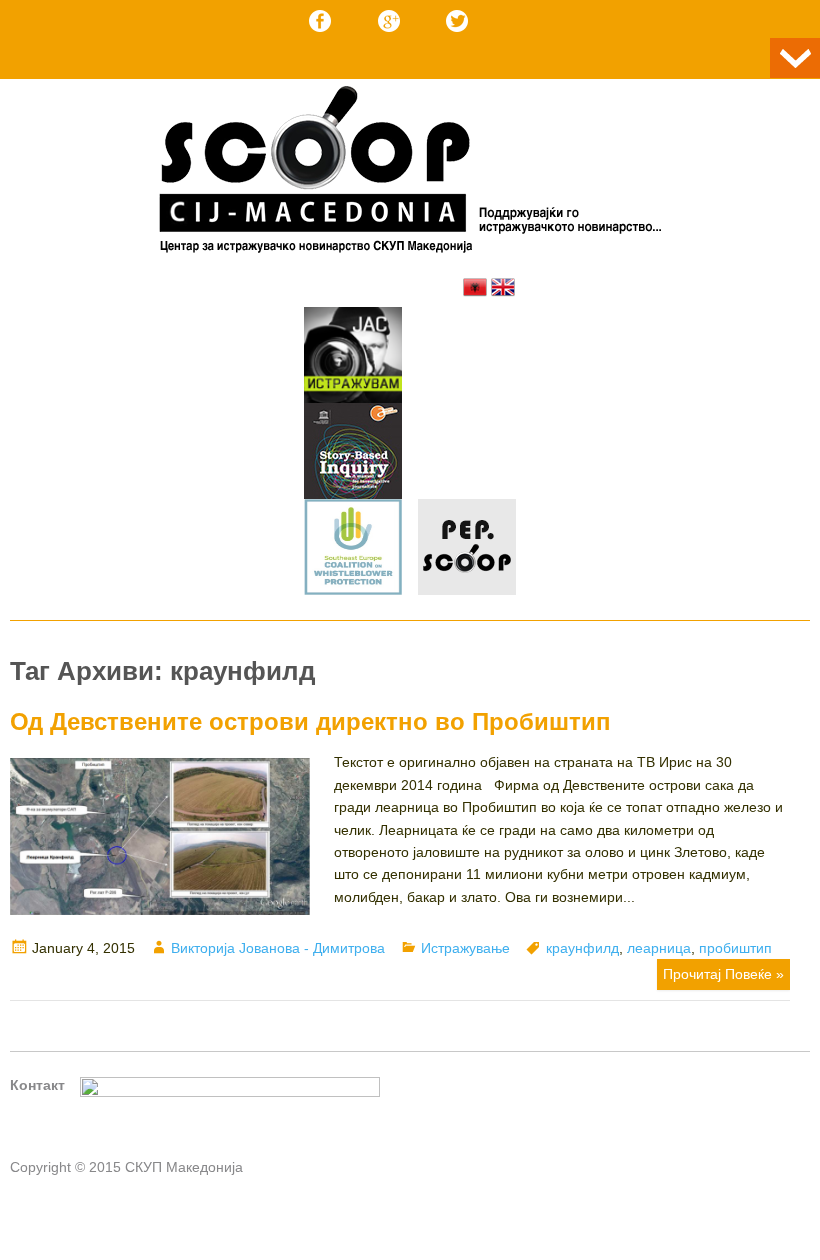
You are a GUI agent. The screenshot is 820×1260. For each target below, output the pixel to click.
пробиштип (735, 948)
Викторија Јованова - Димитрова (278, 948)
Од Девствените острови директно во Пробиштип (310, 721)
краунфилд (582, 948)
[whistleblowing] (353, 550)
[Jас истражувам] (353, 358)
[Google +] (389, 21)
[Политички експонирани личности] (467, 550)
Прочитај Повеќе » (723, 974)
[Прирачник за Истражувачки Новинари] (353, 454)
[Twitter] (457, 21)
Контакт (37, 1085)
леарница (659, 948)
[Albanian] (475, 287)
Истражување (465, 948)
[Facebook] (320, 21)
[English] (503, 287)
